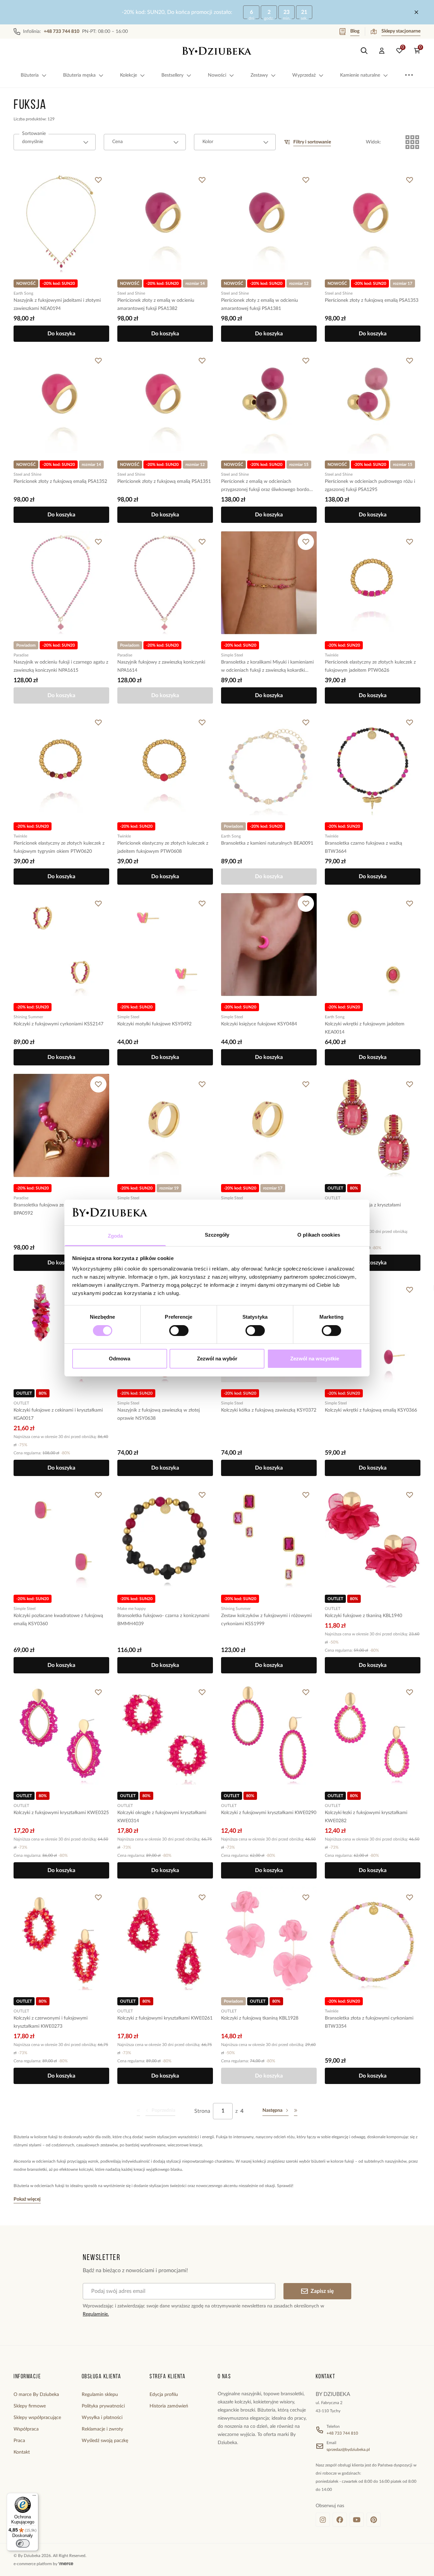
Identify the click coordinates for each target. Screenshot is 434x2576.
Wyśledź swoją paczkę (105, 2441)
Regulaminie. (96, 2314)
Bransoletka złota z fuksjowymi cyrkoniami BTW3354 (369, 2022)
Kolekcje (129, 75)
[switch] (179, 1331)
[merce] (66, 2564)
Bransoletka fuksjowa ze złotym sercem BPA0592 (55, 1209)
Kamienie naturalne (360, 75)
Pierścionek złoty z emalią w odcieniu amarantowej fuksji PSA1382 (156, 304)
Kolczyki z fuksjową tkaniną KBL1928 (260, 2018)
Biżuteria (30, 75)
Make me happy (132, 1609)
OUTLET (333, 1198)
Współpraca (26, 2429)
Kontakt (22, 2452)
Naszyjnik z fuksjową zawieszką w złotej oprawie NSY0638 (159, 1414)
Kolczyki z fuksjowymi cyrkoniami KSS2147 (58, 1024)
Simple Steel (232, 655)
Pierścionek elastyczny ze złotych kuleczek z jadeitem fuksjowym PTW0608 (163, 847)
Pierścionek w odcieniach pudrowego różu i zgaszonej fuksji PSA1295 (370, 486)
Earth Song (23, 293)
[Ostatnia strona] (296, 2111)
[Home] (217, 51)
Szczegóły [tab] (217, 1235)
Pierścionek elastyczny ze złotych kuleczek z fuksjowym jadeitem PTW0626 (370, 666)
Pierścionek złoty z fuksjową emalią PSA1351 (164, 481)
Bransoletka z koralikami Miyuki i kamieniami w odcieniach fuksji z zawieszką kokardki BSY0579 (267, 667)
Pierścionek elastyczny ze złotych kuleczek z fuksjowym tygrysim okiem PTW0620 (59, 847)
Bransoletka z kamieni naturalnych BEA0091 (267, 843)
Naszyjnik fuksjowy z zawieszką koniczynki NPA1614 (161, 666)
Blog (355, 31)
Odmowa (120, 1359)
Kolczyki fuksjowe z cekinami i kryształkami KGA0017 (58, 1414)
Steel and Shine (131, 293)
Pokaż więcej (27, 2199)
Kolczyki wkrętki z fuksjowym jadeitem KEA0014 (365, 1028)
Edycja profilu (164, 2395)
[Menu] (34, 2497)
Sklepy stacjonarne (401, 31)
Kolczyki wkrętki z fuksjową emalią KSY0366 (371, 1410)
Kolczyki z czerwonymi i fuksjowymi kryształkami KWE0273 (51, 2022)
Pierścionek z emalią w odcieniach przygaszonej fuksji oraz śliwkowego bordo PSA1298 (265, 486)
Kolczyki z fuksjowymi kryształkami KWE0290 (269, 1813)
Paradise (21, 655)
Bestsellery (172, 75)
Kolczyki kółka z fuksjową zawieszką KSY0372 (269, 1410)
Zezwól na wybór (217, 1359)
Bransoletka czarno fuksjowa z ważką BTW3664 (363, 847)
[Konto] (382, 51)
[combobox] (55, 142)
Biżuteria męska (79, 75)
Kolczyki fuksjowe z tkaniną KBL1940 (363, 1616)
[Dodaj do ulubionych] (98, 180)
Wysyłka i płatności (102, 2418)
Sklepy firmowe (30, 2406)
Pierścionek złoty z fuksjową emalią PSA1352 (60, 481)
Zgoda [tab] (115, 1236)
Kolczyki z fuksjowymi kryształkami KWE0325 (61, 1813)
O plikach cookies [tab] (319, 1235)
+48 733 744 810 (342, 2433)
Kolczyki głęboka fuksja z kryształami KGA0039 (363, 1209)
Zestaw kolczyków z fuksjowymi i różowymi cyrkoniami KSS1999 (266, 1620)
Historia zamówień (169, 2406)
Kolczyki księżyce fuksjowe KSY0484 (259, 1024)
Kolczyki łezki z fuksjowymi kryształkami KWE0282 (366, 1817)
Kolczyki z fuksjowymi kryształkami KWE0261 (165, 2018)
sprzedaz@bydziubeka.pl (348, 2450)
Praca (19, 2441)
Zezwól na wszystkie (315, 1359)
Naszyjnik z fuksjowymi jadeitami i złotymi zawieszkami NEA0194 (57, 304)
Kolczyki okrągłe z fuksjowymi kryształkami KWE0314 (162, 1817)
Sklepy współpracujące (37, 2418)
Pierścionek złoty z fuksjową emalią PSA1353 (372, 300)
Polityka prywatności (103, 2406)
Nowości (217, 75)
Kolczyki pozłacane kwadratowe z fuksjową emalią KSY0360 (58, 1620)
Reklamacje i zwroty (102, 2429)
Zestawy (259, 75)
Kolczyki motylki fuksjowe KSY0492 (154, 1024)
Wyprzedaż (304, 75)
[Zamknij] (416, 12)
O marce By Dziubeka (36, 2395)
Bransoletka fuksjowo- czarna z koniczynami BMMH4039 (163, 1620)
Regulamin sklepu (100, 2395)
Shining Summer (28, 1017)
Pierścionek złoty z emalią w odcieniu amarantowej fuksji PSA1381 (260, 304)
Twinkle (332, 655)
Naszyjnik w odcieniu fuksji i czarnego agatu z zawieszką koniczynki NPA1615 (61, 666)
